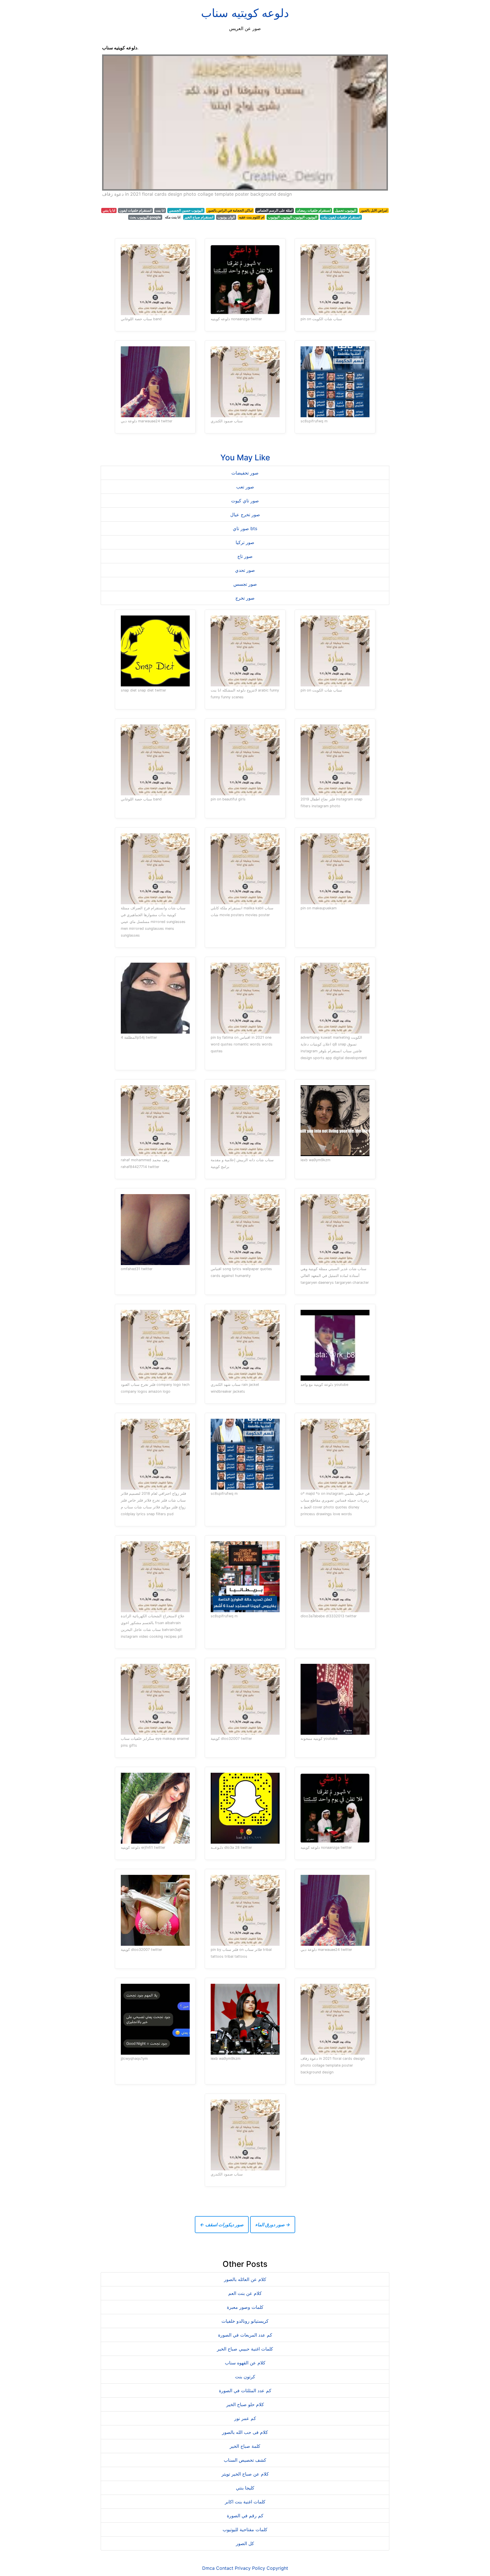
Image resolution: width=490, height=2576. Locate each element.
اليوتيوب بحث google (145, 217)
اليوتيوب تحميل (346, 210)
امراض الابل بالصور (374, 210)
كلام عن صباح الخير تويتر (245, 2474)
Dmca (208, 2568)
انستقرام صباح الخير (199, 217)
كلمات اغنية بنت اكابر (245, 2502)
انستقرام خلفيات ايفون (135, 210)
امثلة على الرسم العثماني (274, 210)
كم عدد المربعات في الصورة (245, 2335)
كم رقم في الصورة (245, 2516)
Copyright (277, 2568)
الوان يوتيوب (226, 217)
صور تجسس (245, 584)
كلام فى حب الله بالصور (245, 2432)
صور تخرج (245, 598)
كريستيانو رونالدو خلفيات (245, 2321)
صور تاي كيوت (245, 501)
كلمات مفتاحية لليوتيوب (245, 2529)
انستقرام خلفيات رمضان (314, 210)
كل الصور (245, 2543)
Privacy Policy (250, 2568)
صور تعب (245, 487)
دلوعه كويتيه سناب (245, 13)
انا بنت (160, 210)
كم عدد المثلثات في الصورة (245, 2391)
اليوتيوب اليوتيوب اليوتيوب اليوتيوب (292, 217)
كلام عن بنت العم (245, 2293)
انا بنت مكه (173, 217)
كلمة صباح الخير (245, 2446)
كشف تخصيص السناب (245, 2460)
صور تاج (245, 556)
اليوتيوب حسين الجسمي (186, 210)
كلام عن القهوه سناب (245, 2363)
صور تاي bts (245, 528)
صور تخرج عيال (245, 515)
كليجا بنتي (245, 2488)
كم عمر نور (245, 2418)
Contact (225, 2568)
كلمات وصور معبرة (245, 2307)
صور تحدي (245, 570)
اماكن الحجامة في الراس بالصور (230, 210)
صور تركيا (245, 542)
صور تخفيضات (245, 473)
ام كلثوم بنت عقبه (252, 217)
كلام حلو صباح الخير (245, 2404)
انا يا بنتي (109, 210)
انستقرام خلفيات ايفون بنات (341, 217)
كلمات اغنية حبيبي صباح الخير (245, 2349)
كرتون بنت (245, 2377)
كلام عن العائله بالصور (245, 2279)
